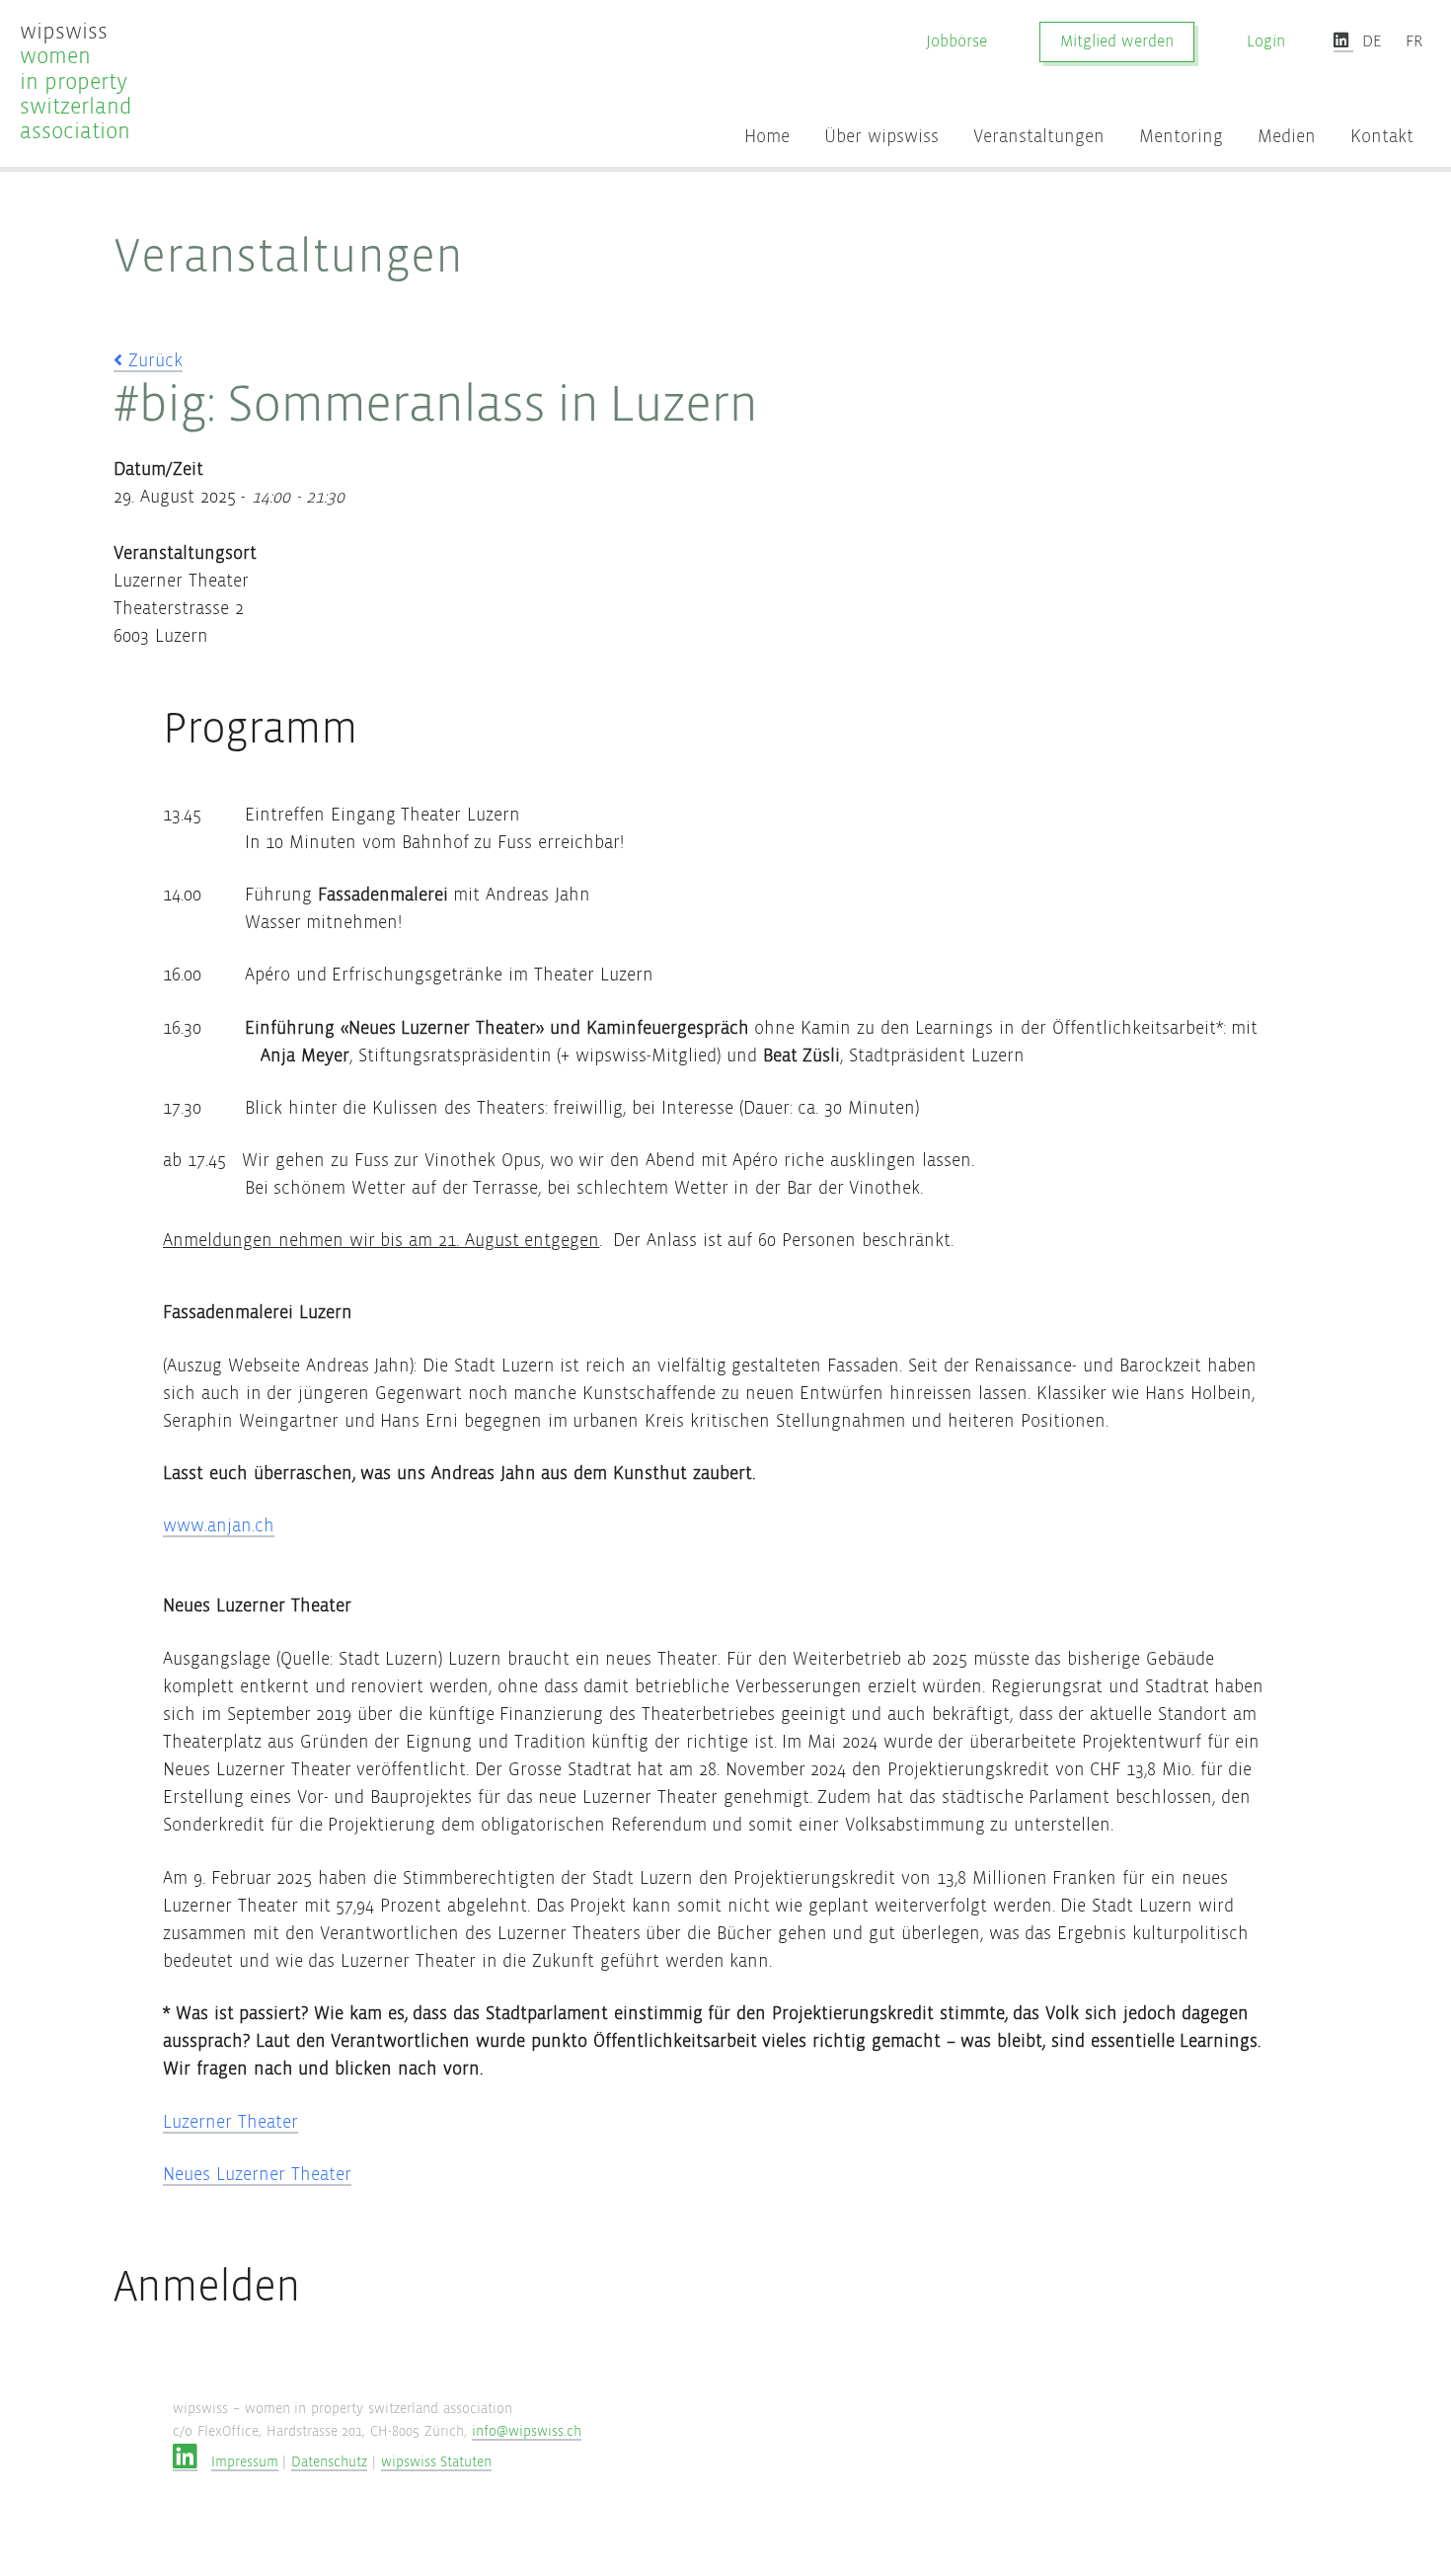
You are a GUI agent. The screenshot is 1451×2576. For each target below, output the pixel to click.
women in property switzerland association (76, 81)
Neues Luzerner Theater (257, 2175)
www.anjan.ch (219, 1526)
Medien (1287, 137)
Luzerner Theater (230, 2122)
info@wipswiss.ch (527, 2431)
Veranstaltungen (1039, 137)
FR (1414, 42)
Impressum (245, 2462)
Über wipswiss (881, 137)
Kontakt (1382, 137)
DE (1372, 42)
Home (767, 137)
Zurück (153, 361)
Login (1266, 42)
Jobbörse (956, 42)
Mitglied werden (1117, 42)
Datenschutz (329, 2462)
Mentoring (1181, 137)
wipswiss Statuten (437, 2462)
